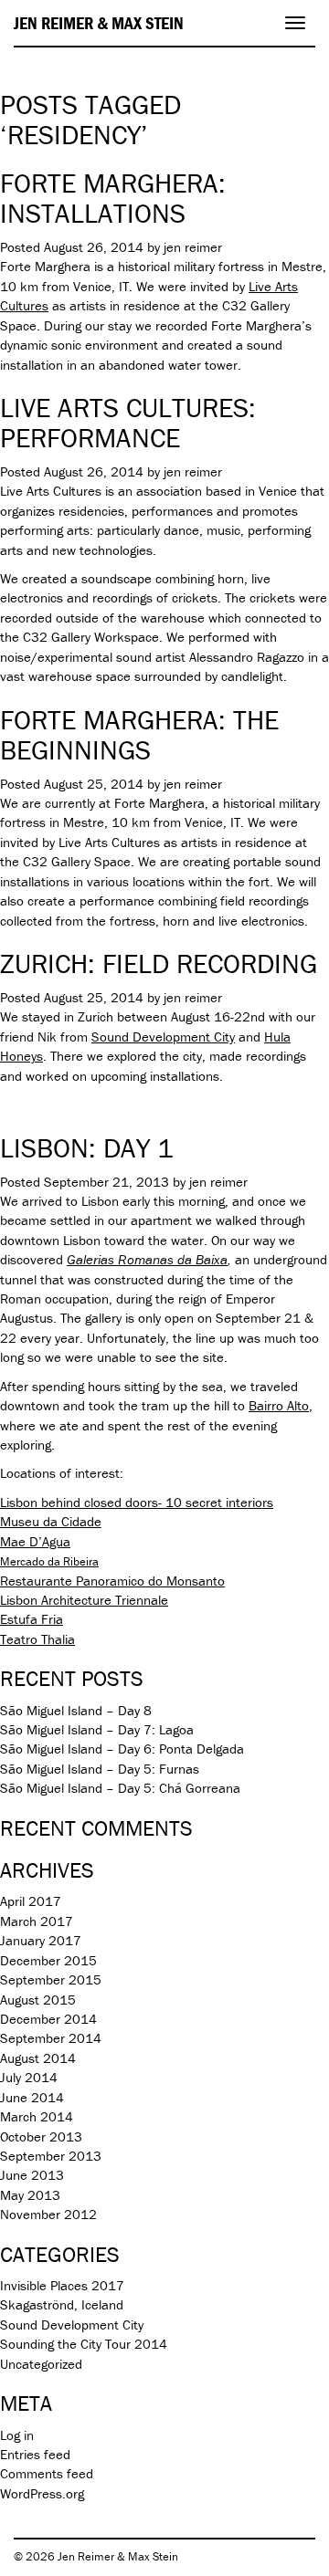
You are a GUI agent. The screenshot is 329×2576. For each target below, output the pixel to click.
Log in (17, 2435)
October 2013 (41, 2136)
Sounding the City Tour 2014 (84, 2344)
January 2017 (41, 1940)
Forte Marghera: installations (113, 198)
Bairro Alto (279, 1405)
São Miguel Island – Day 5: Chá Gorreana (120, 1788)
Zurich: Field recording (159, 963)
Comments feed (47, 2473)
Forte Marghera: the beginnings (139, 735)
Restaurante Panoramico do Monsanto (112, 1581)
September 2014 (51, 2038)
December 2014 (48, 2019)
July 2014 (29, 2077)
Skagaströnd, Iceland (62, 2304)
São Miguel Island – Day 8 (76, 1710)
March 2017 (37, 1921)
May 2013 (30, 2195)
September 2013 (51, 2156)
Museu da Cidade (51, 1521)
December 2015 (48, 1960)
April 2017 (31, 1901)
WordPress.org (42, 2493)
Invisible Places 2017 (62, 2285)
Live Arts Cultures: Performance (128, 423)
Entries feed (35, 2454)
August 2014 (38, 2058)
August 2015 (38, 2000)
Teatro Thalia (37, 1639)
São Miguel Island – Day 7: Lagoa (97, 1729)
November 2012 (48, 2214)
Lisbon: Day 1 (87, 1148)
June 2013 (32, 2175)
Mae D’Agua (35, 1541)
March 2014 (37, 2116)
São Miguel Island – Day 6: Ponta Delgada (122, 1749)
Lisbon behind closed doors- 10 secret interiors (137, 1502)
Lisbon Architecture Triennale (84, 1600)
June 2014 (32, 2097)
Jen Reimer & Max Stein (99, 23)
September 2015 (51, 1979)
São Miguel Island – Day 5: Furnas (100, 1769)
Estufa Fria (32, 1619)
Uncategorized (41, 2364)
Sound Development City (163, 1037)
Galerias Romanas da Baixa (147, 1259)
